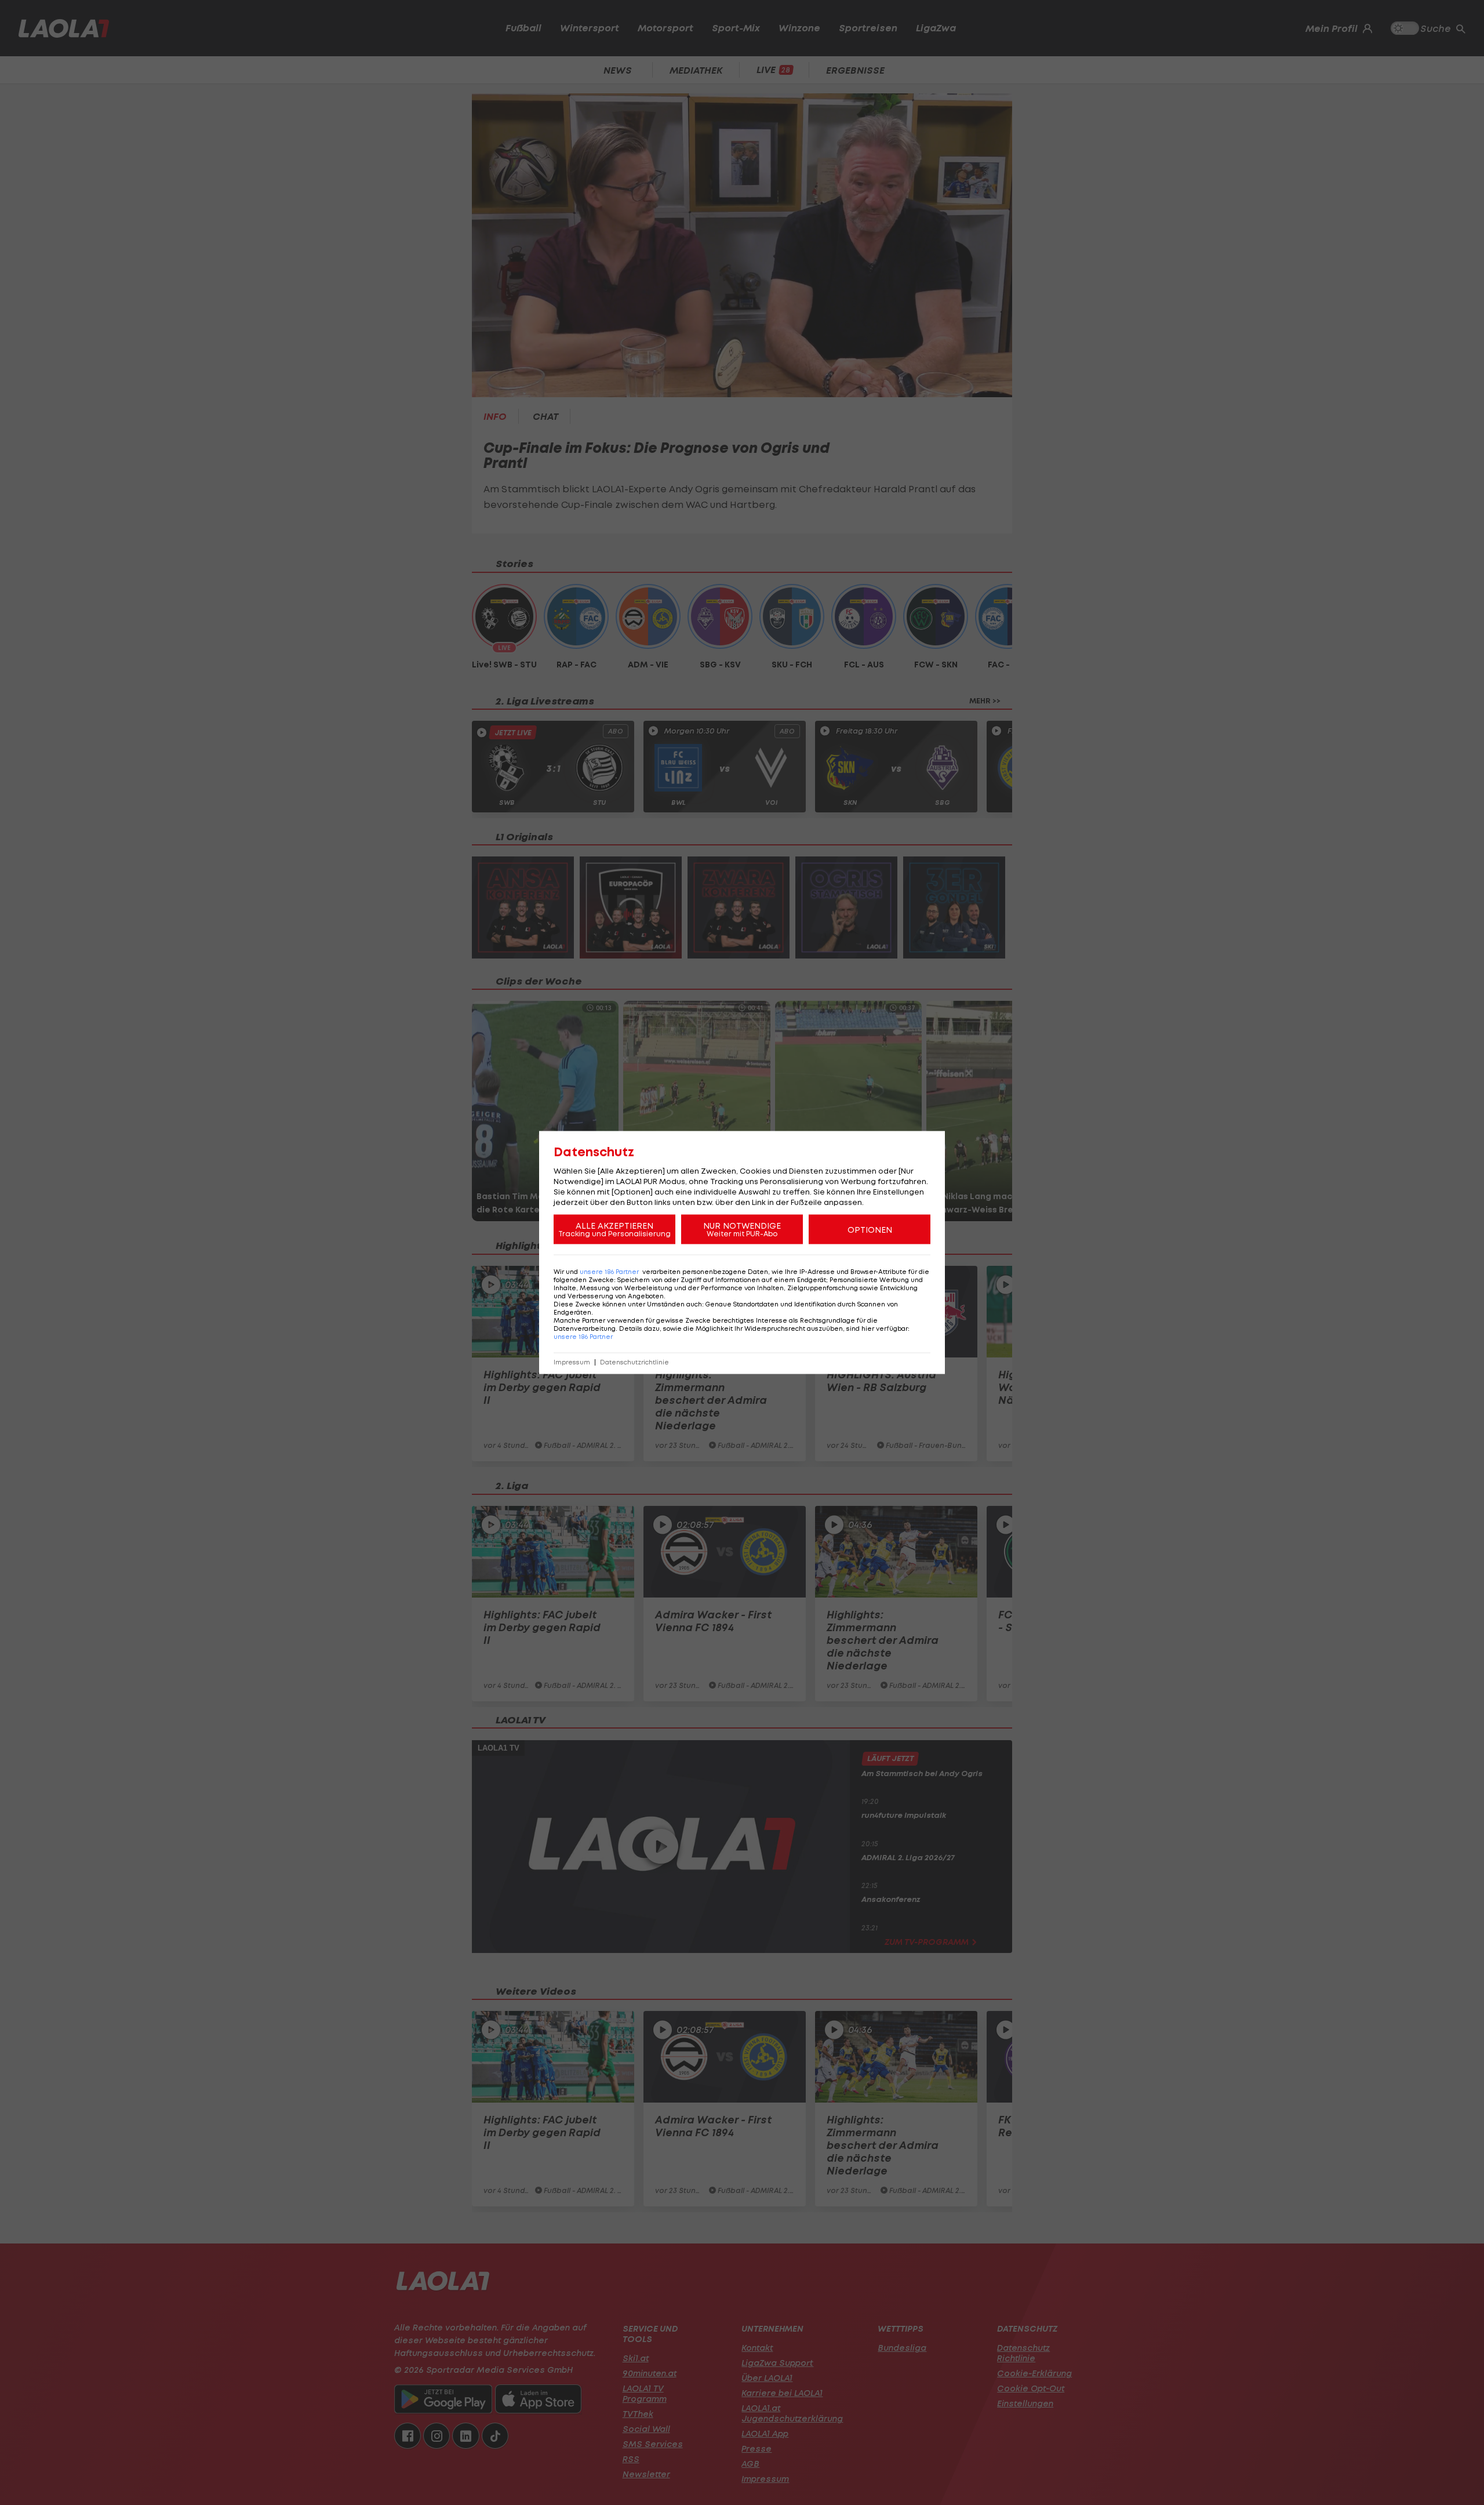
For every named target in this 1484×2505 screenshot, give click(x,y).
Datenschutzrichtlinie (634, 1362)
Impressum (572, 1362)
